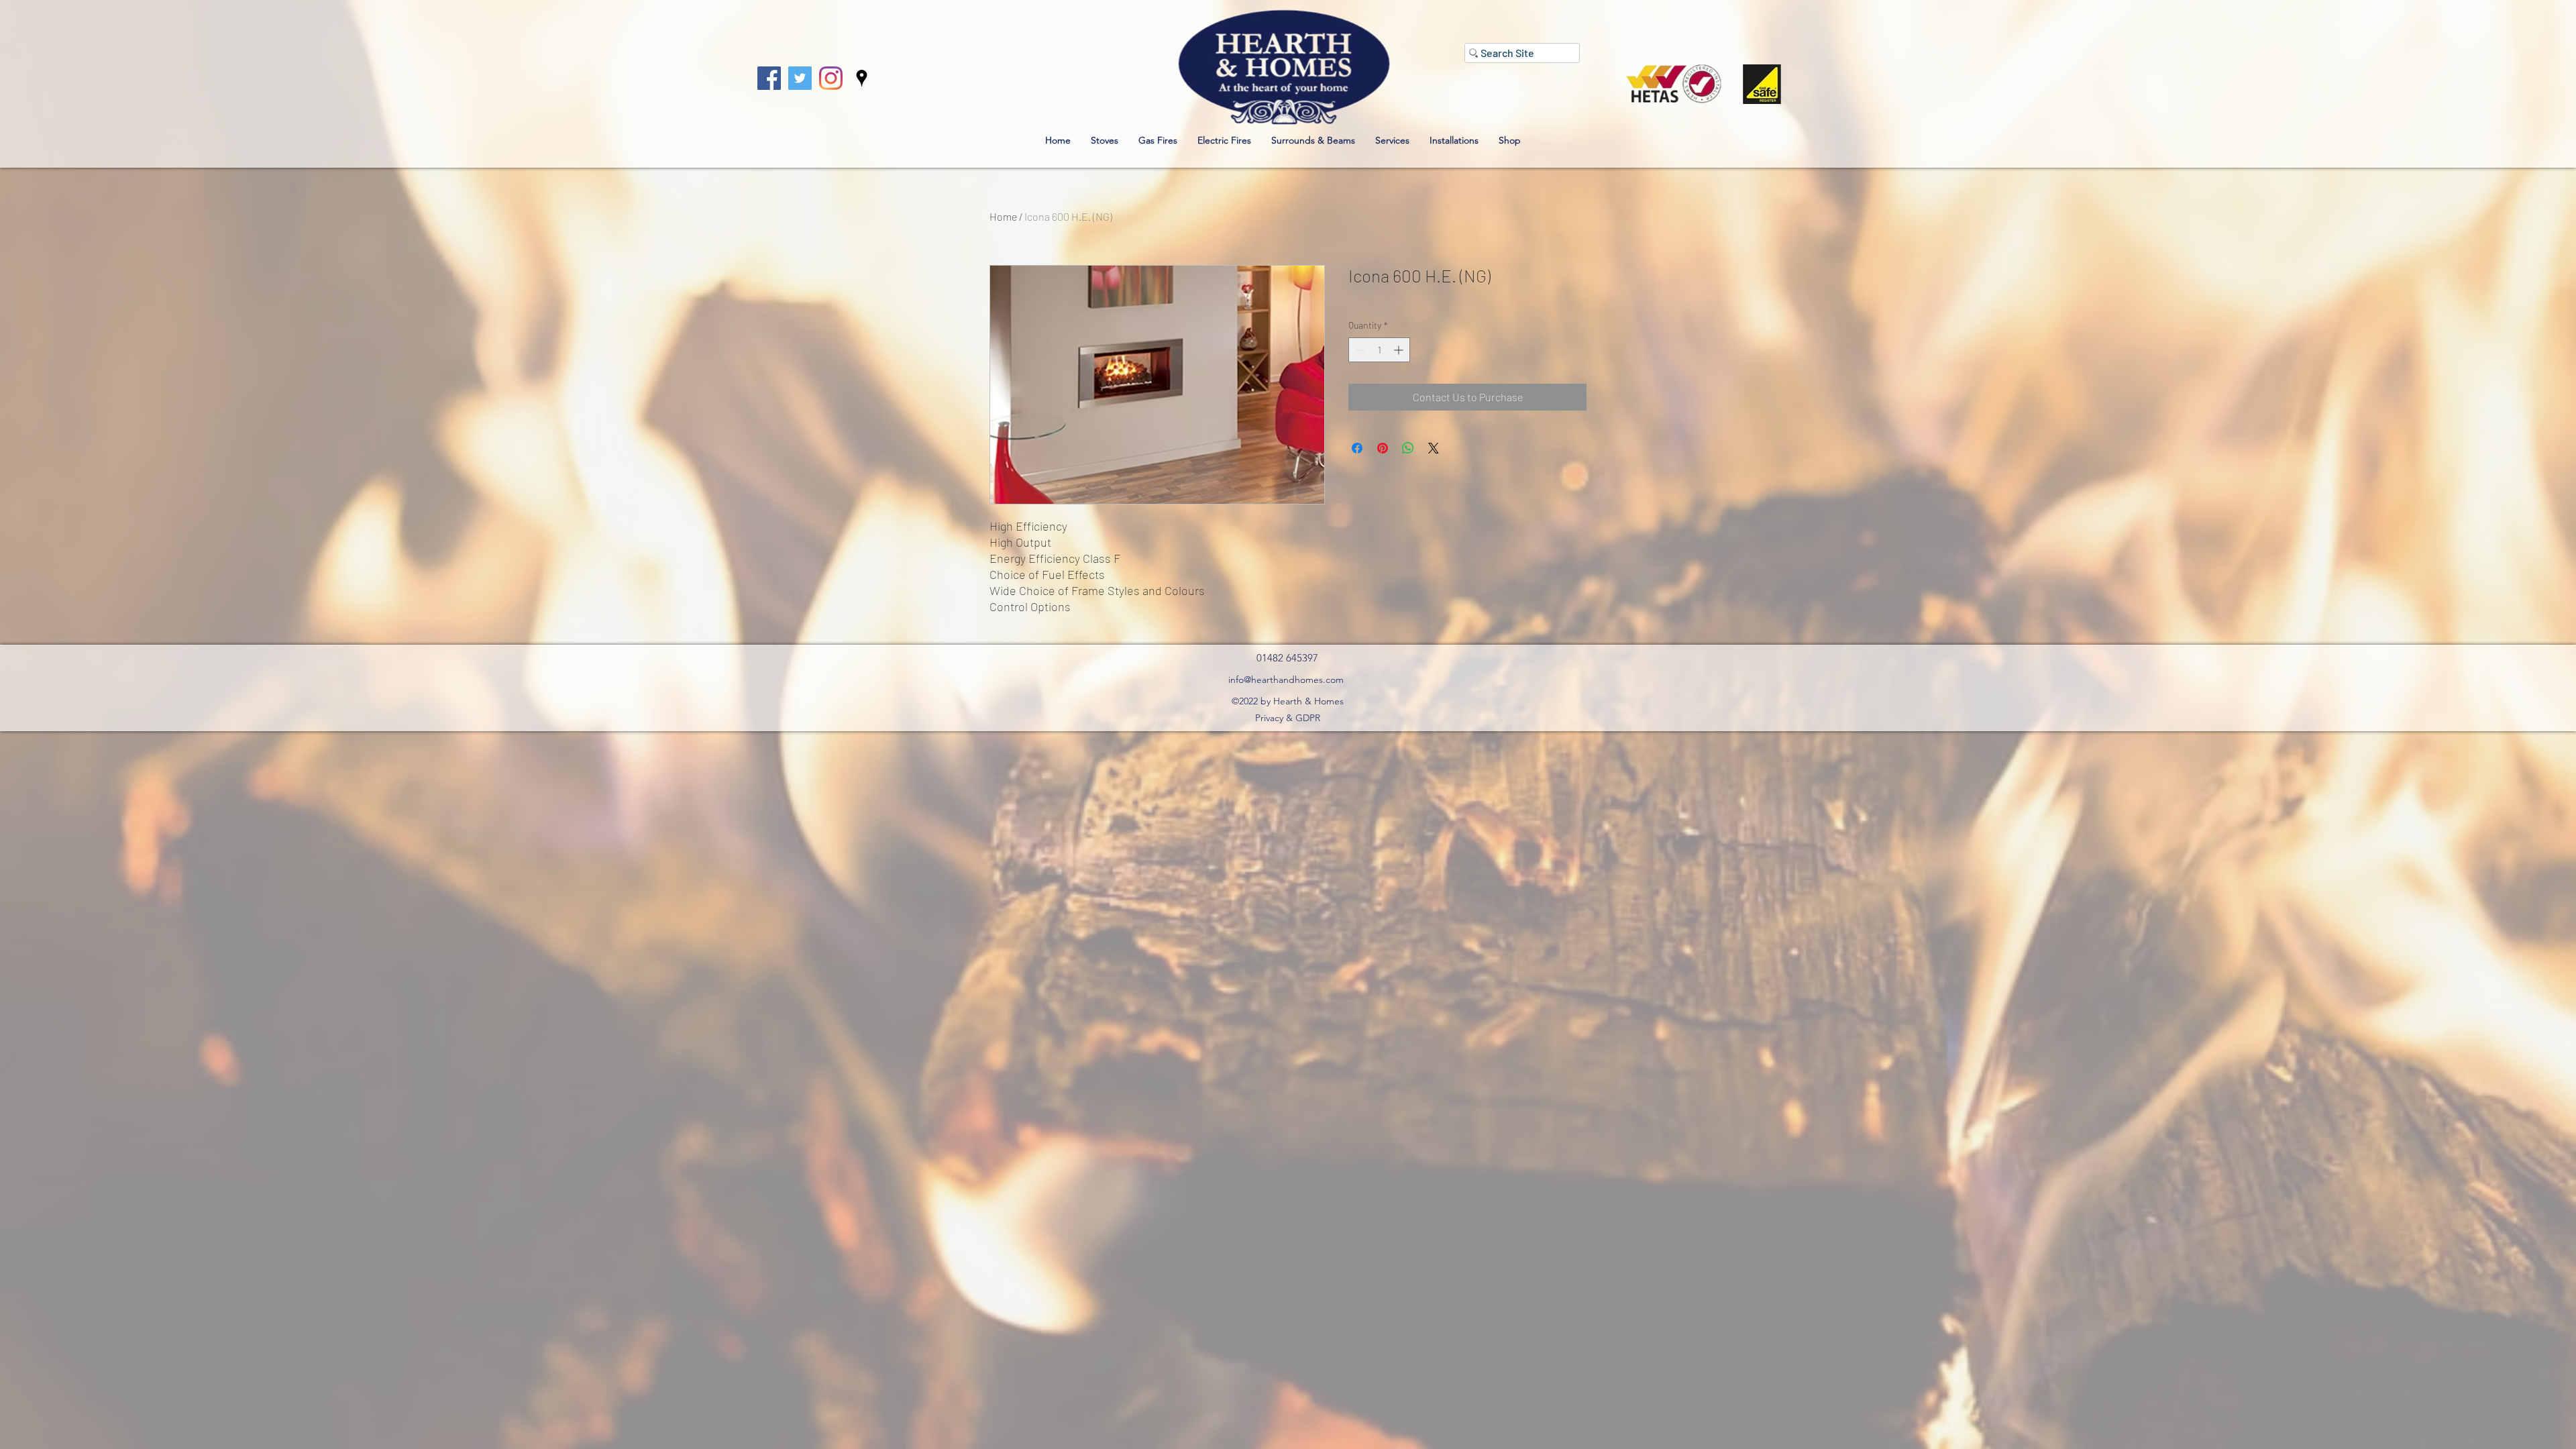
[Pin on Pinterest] (1383, 448)
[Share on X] (1434, 448)
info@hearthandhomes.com (1286, 680)
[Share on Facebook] (1357, 448)
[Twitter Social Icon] (800, 78)
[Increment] (1400, 350)
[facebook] (769, 78)
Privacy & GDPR (1288, 718)
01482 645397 (1287, 658)
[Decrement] (1359, 350)
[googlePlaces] (862, 78)
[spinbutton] (1379, 350)
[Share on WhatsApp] (1408, 448)
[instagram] (831, 78)
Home (1003, 216)
